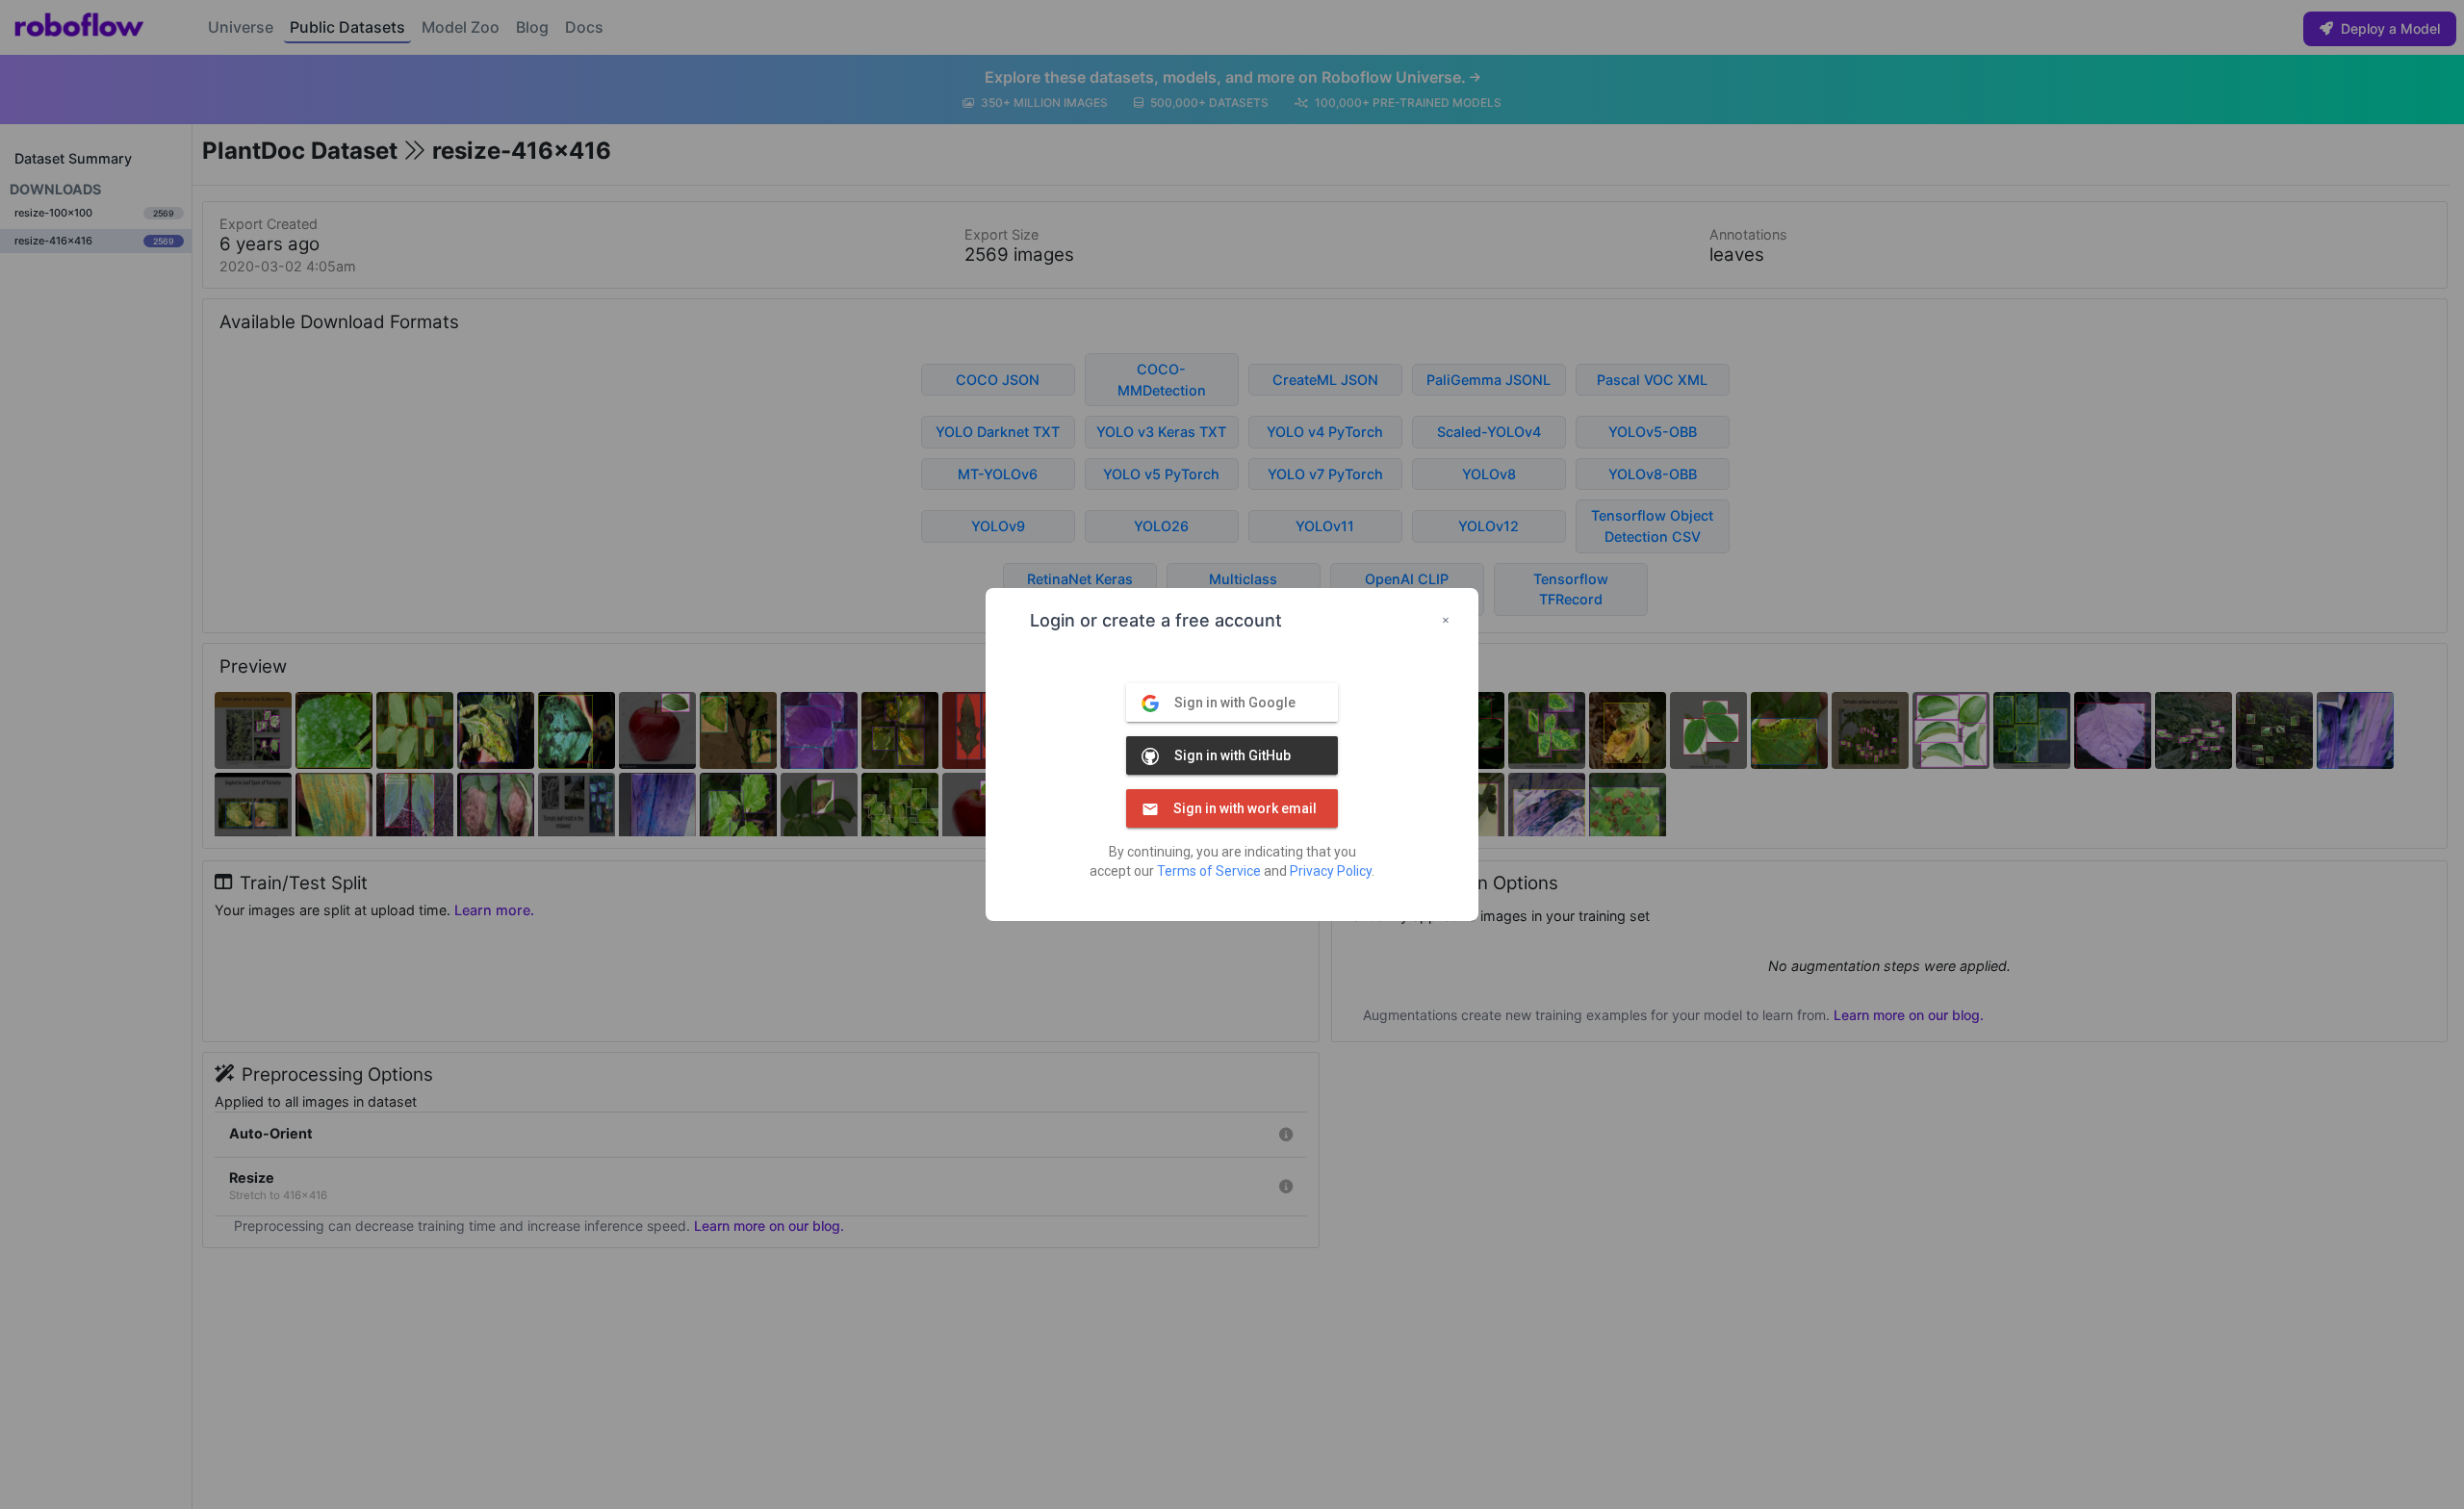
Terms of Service (1209, 871)
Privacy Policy (1331, 871)
